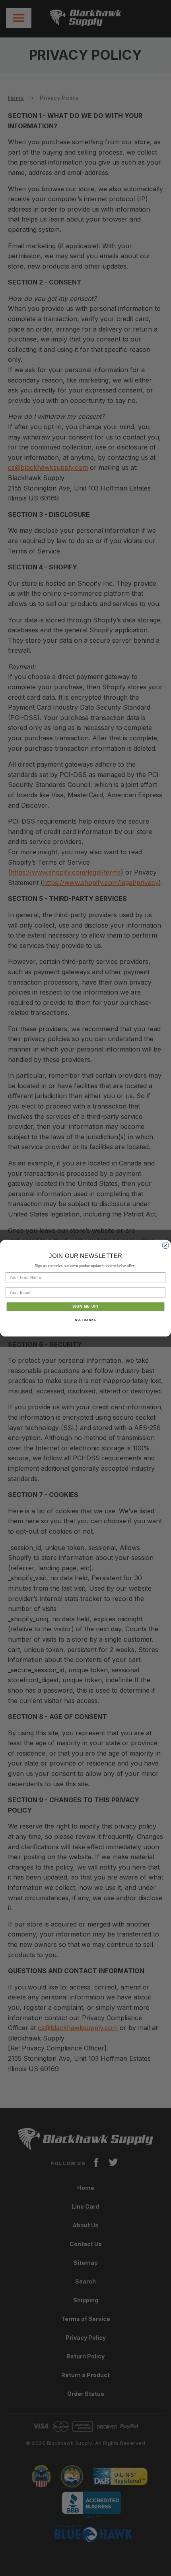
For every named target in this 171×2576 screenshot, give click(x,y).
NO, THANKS (85, 1320)
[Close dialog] (166, 1245)
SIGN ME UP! (86, 1306)
